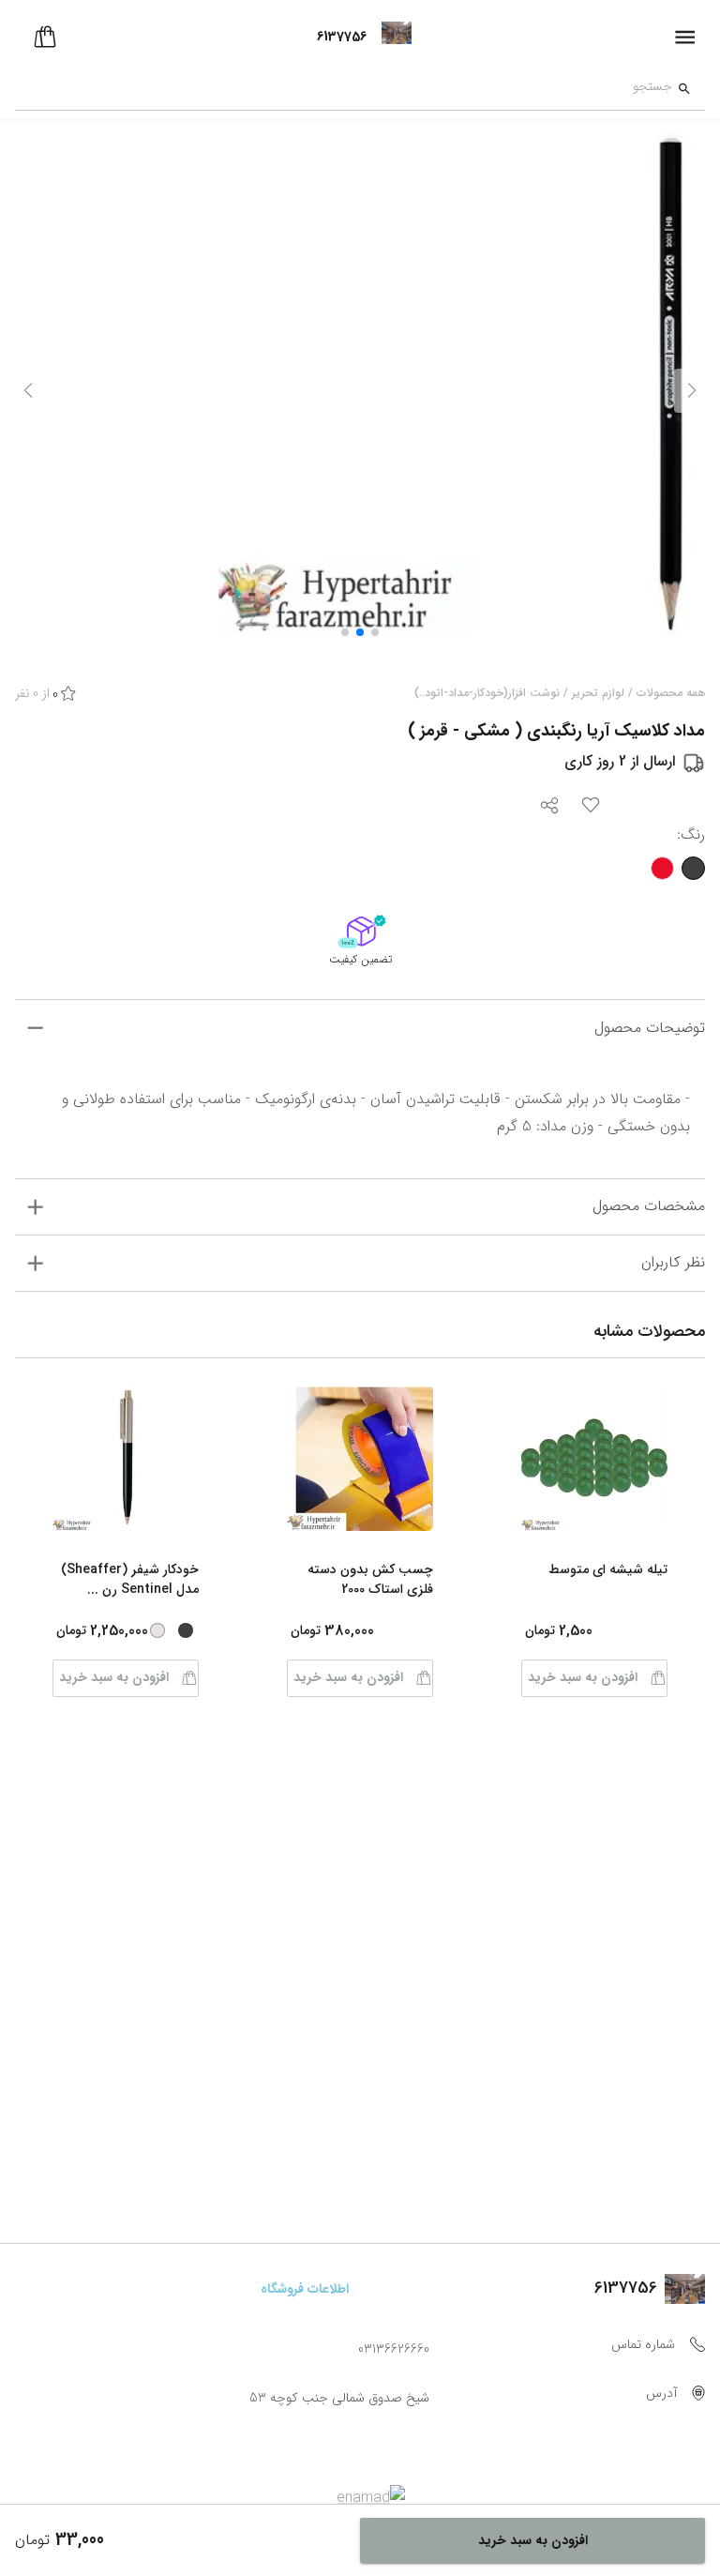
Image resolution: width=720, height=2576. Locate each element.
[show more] (35, 1028)
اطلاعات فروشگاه (305, 2289)
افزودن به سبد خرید (583, 1677)
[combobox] (344, 89)
